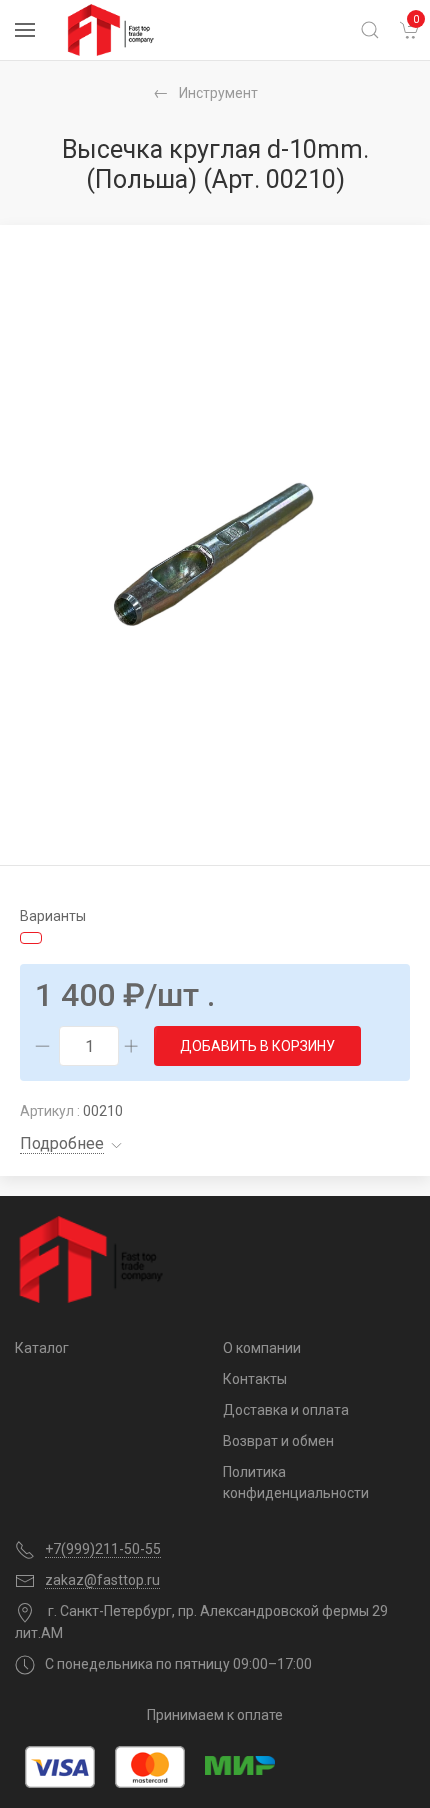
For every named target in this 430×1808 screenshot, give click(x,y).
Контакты (255, 1379)
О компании (262, 1348)
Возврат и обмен (278, 1441)
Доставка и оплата (286, 1410)
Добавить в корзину (257, 1046)
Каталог (42, 1348)
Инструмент (218, 93)
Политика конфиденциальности (296, 1482)
